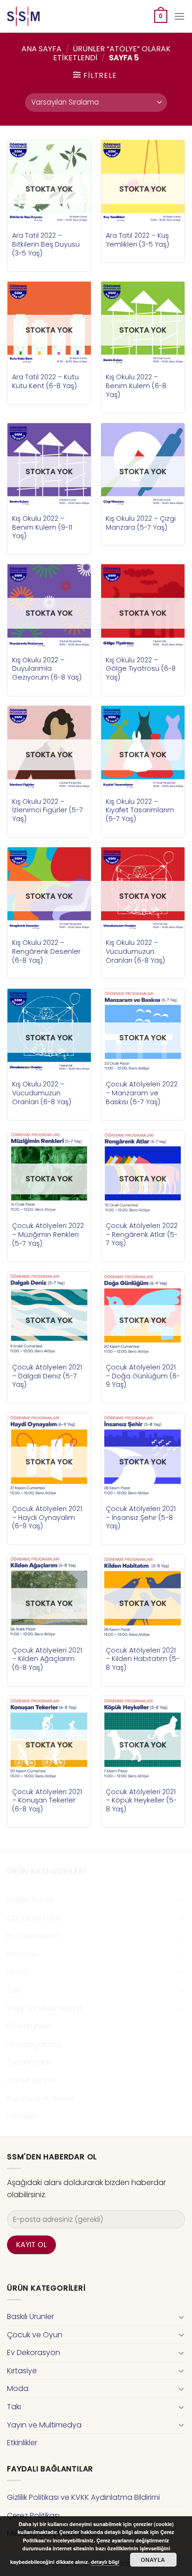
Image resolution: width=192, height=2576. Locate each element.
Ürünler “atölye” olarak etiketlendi (112, 53)
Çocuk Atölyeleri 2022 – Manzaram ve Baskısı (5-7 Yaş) (142, 1093)
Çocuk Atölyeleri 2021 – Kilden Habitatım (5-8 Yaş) (143, 1659)
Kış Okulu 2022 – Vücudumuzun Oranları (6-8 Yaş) (135, 951)
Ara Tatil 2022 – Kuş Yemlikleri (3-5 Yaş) (137, 240)
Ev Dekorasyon (34, 1936)
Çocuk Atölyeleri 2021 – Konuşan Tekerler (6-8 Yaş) (47, 1801)
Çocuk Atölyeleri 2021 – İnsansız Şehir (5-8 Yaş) (141, 1518)
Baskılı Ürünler (31, 1900)
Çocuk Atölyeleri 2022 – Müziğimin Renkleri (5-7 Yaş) (48, 1235)
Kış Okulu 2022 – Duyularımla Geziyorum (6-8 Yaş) (47, 669)
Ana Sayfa (41, 49)
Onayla (153, 2560)
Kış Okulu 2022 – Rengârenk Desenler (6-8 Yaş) (46, 951)
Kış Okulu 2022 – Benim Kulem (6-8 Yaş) (136, 386)
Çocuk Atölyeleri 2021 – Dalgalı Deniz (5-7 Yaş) (47, 1376)
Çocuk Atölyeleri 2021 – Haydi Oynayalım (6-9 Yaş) (47, 1518)
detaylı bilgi (105, 2562)
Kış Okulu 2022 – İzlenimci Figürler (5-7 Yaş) (48, 810)
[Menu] (179, 16)
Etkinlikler (22, 2116)
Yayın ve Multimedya (44, 2008)
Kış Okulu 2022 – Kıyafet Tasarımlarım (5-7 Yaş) (140, 810)
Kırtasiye (22, 1954)
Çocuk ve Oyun (35, 1918)
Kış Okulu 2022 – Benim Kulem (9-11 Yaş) (42, 527)
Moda (18, 1972)
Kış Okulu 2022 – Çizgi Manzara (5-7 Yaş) (141, 523)
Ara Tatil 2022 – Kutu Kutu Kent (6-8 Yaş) (45, 381)
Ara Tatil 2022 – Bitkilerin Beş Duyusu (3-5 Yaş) (46, 244)
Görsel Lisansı (31, 2080)
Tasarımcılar (29, 2062)
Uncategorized (34, 2044)
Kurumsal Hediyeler (41, 2098)
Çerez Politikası (33, 2516)
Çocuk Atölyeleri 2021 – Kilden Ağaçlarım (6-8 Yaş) (47, 1659)
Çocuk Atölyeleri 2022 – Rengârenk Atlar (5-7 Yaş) (142, 1235)
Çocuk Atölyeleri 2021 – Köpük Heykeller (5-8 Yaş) (141, 1801)
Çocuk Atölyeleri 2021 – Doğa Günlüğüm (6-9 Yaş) (143, 1376)
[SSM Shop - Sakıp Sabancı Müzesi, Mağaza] (46, 16)
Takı (14, 1990)
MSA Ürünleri (28, 2026)
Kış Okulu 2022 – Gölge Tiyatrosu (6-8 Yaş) (141, 669)
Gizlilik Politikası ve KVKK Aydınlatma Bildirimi (83, 2497)
